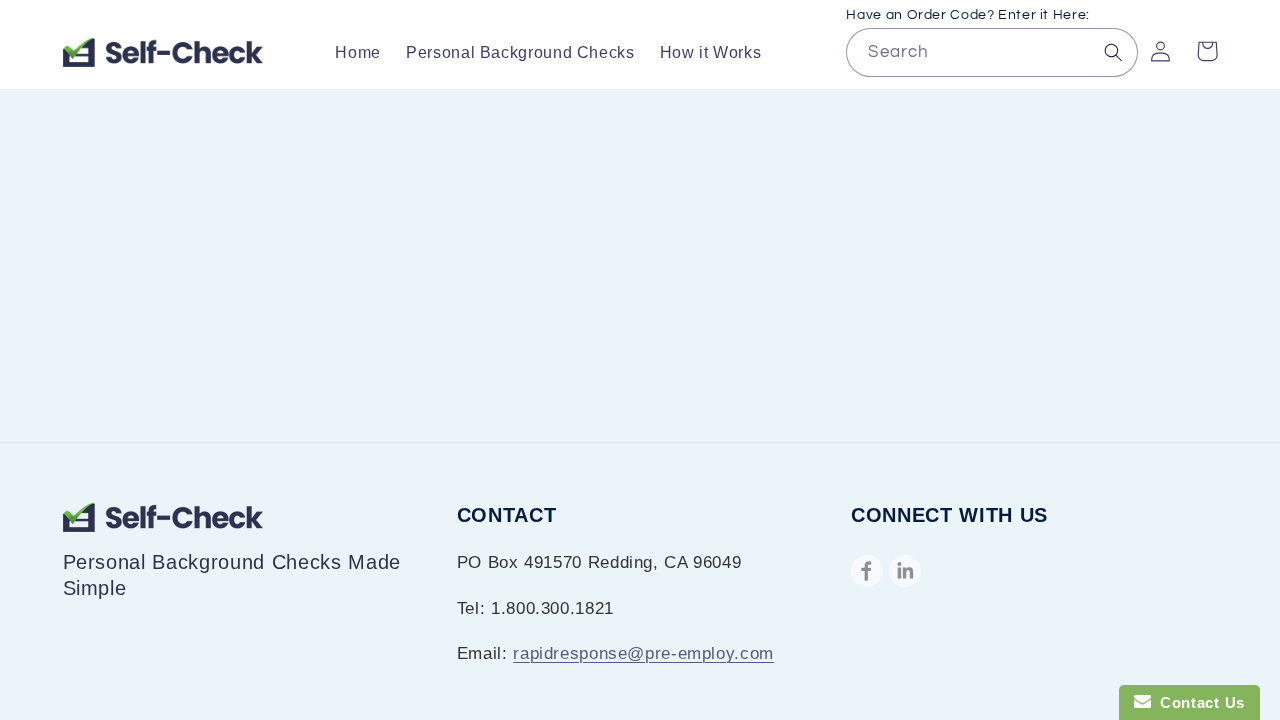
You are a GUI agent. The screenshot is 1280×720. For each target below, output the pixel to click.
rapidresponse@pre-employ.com (643, 653)
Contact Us (1198, 702)
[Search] (1114, 52)
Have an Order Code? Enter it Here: (967, 15)
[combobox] (991, 52)
